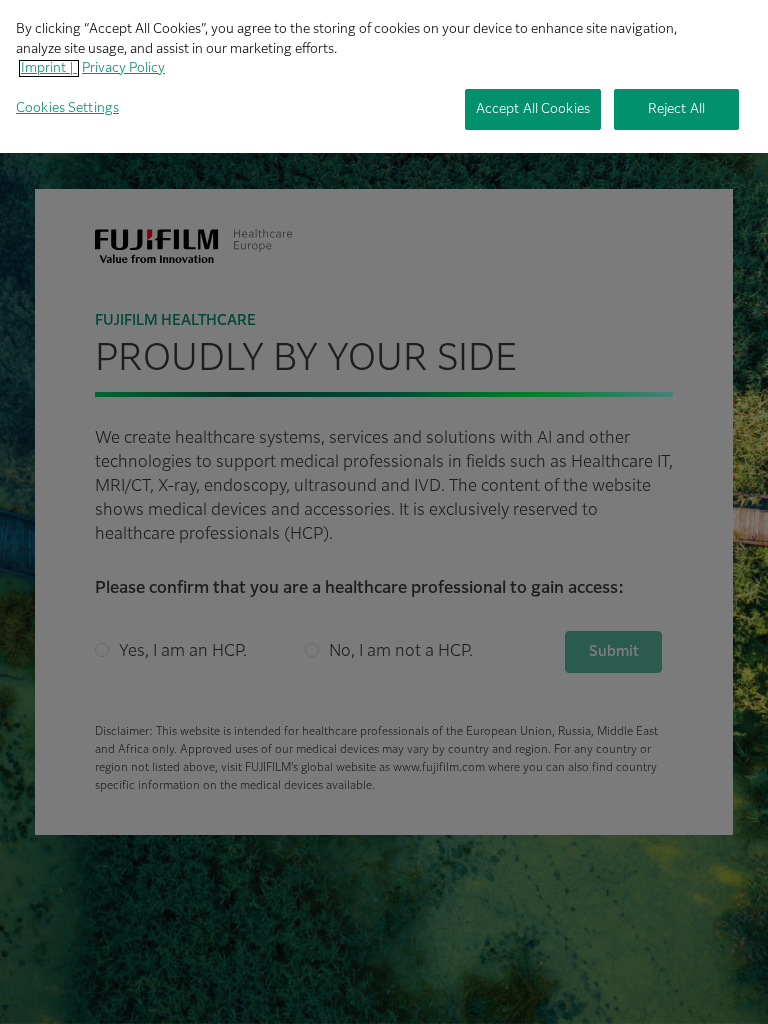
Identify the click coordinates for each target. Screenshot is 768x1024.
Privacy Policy (123, 68)
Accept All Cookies (533, 109)
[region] (384, 76)
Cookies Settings (67, 108)
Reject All (676, 109)
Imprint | (49, 68)
